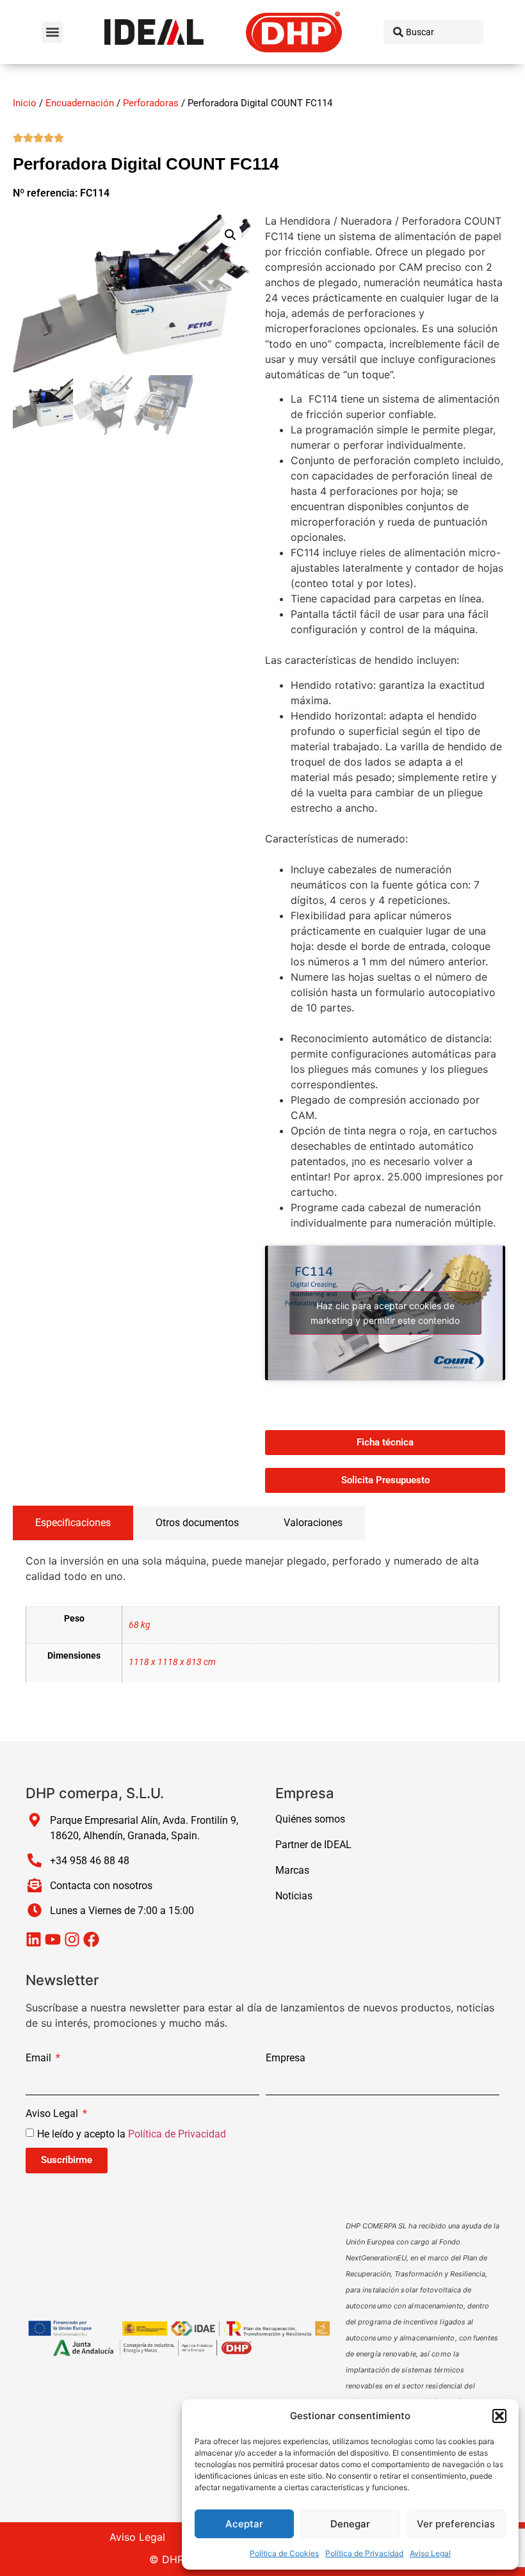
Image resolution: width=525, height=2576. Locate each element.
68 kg (140, 1625)
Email (40, 2058)
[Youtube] (53, 1939)
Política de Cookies (284, 2553)
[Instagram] (72, 1939)
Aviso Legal (430, 2553)
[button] (499, 2416)
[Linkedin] (34, 1939)
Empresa (286, 2058)
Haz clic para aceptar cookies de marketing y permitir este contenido (385, 1313)
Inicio (25, 103)
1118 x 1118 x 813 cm (172, 1662)
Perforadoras (151, 103)
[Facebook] (91, 1939)
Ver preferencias (456, 2524)
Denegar (350, 2524)
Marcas (292, 1870)
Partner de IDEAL (313, 1845)
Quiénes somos (310, 1819)
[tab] (73, 1523)
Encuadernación (80, 103)
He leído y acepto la (132, 2133)
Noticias (294, 1896)
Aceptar (244, 2524)
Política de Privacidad (364, 2553)
